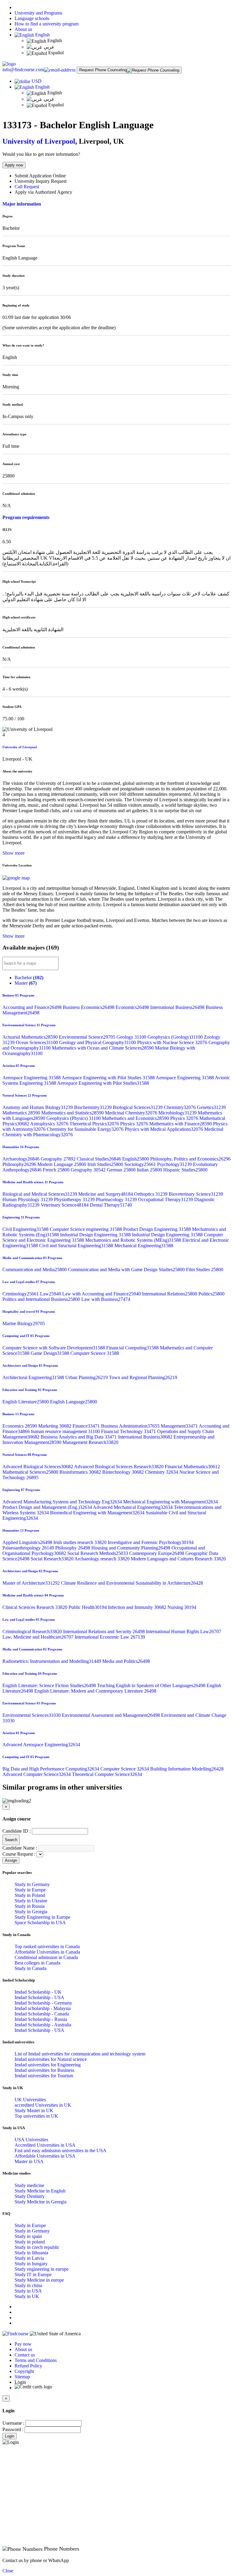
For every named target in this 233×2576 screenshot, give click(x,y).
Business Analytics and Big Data (79, 1437)
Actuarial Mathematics (31, 1037)
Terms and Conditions (36, 2360)
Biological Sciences (138, 1107)
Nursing (182, 1607)
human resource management (66, 1431)
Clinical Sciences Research (35, 1607)
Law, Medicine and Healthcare (39, 1637)
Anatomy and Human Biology (38, 1107)
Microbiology (178, 1113)
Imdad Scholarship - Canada (42, 2014)
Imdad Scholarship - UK (38, 1992)
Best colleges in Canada (37, 1963)
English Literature (26, 1402)
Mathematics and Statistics (73, 1113)
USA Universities (31, 2140)
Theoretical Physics (95, 1124)
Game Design (51, 1353)
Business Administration (131, 1426)
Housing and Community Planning (131, 1548)
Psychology (175, 1164)
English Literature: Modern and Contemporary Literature (95, 1691)
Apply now (14, 165)
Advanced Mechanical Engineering (133, 1507)
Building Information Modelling (187, 1769)
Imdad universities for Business (44, 2070)
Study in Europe (30, 1890)
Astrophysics (50, 1124)
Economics (133, 1007)
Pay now (23, 2344)
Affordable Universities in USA (45, 2156)
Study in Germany (32, 1884)
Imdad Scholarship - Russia (41, 2019)
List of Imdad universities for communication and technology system (80, 2054)
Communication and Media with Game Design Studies (127, 1270)
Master (26, 983)
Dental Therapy (111, 1205)
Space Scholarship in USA (40, 1923)
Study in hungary (31, 2264)
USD (37, 81)
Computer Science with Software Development (54, 1348)
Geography (59, 1159)
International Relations (170, 1294)
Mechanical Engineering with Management (171, 1502)
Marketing (55, 1426)
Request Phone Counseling (103, 70)
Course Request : (19, 1854)
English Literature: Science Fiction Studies (50, 1685)
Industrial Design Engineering (96, 1235)
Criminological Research (33, 1631)
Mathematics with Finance (181, 1124)
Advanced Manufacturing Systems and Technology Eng (63, 1502)
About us (23, 29)
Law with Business (106, 1299)
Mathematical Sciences (31, 1472)
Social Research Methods (98, 1553)
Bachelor (29, 978)
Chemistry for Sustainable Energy (86, 1129)
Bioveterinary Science (196, 1194)
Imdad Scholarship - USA (39, 1997)
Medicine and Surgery (106, 1194)
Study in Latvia (29, 2258)
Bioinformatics (81, 1472)
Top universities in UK (36, 2116)
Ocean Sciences (37, 1042)
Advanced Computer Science (37, 1774)
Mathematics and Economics (136, 1118)
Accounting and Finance (33, 1007)
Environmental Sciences (32, 1715)
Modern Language (62, 1164)
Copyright (24, 2371)
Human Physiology (28, 1199)
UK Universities (30, 2100)
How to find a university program (47, 24)
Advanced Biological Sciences (38, 1467)
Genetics (211, 1107)
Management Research (90, 1442)
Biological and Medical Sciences (40, 1194)
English (42, 35)
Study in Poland (30, 1895)
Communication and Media (35, 1270)
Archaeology (22, 1159)
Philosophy (20, 1164)
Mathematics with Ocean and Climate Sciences (103, 1048)
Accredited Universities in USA (45, 2145)
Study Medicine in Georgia (41, 2202)
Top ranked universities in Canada (47, 1946)
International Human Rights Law (184, 1631)
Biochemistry (93, 1107)
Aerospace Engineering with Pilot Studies (109, 1078)
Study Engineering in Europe (42, 1917)
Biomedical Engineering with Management (98, 1513)
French (57, 1170)
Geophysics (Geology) (176, 1037)
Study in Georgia (31, 1912)
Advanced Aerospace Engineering (41, 1745)
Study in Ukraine (31, 1901)
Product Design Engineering (158, 1229)
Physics (185, 1118)
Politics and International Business (42, 1299)
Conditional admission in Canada (46, 1957)
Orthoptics (151, 1194)
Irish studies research (81, 1542)
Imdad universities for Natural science (51, 2059)
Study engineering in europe (42, 2269)
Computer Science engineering (86, 1229)
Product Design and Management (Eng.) (48, 1507)
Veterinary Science (65, 1205)
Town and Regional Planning (143, 1377)
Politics (211, 1294)
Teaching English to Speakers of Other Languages (152, 1685)
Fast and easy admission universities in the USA (61, 2151)
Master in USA (29, 2161)
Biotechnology (124, 1472)
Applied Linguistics (28, 1542)
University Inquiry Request (41, 181)
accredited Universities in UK (43, 2105)
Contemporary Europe (157, 1553)
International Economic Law (110, 1637)
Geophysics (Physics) (74, 1118)
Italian (150, 1170)
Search (11, 1840)
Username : (13, 2423)
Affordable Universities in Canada (47, 1952)
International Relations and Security (105, 1631)
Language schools (32, 18)
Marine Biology (24, 1323)
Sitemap (22, 2377)
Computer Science (95, 1353)
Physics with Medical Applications (164, 1129)
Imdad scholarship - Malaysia (43, 2008)
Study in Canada (30, 1968)
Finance (87, 1426)
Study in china (28, 2285)
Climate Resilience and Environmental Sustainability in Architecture (132, 1583)
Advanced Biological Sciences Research (119, 1467)
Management (180, 1426)
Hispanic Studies (185, 1170)
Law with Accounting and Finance (102, 1294)
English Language (74, 1402)
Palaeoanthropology (29, 1548)
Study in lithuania (31, 2253)
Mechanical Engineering (144, 1246)
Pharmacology (117, 1199)
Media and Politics (126, 1661)
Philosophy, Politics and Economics (190, 1159)
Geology (132, 1037)
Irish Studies (106, 1164)
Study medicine (29, 2185)
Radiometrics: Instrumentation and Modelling (52, 1661)
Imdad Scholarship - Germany (43, 2003)
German (122, 1170)
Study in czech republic (37, 2247)
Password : (13, 2429)
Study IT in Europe (33, 2275)
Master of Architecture (32, 1583)
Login (10, 2436)
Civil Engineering (26, 1229)
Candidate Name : (20, 1848)
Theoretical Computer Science (107, 1774)
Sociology (141, 1164)
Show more (14, 853)
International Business (178, 1007)
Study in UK (27, 2296)
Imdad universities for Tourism (44, 2076)
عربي (49, 47)
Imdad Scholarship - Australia (43, 2025)
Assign (11, 1860)
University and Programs (38, 13)
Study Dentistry (30, 2196)
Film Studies (205, 1270)
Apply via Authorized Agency (43, 192)
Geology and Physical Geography (98, 1042)
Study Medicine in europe (39, 2280)
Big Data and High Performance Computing (51, 1769)
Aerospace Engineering (32, 1078)
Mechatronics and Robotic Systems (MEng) (134, 1240)
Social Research (52, 1559)
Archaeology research (103, 1559)
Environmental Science (88, 1037)
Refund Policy (28, 2366)
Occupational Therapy (166, 1199)
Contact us (25, 2355)
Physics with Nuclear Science (173, 1042)
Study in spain (28, 2236)
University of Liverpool (39, 141)
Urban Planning (87, 1377)
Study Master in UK (34, 2110)
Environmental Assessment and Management (111, 1715)
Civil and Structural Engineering (77, 1246)
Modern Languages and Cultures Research (178, 1559)
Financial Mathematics (192, 1467)
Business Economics (89, 1007)
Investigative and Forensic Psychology (151, 1542)
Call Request (27, 187)
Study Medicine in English (40, 2191)
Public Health (88, 1607)
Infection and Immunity (138, 1607)
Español (55, 53)
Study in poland (30, 2242)
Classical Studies (100, 1159)
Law (51, 1294)
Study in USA (28, 2291)
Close (8, 2571)
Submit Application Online (40, 176)
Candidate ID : (17, 1831)
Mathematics (22, 1113)
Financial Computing (133, 1348)
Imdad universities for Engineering (48, 2065)
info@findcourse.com (23, 70)
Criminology (21, 1294)
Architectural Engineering (34, 1377)
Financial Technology (129, 1431)
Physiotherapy (75, 1199)
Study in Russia (30, 1906)
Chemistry (180, 1107)
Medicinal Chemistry (132, 1113)
